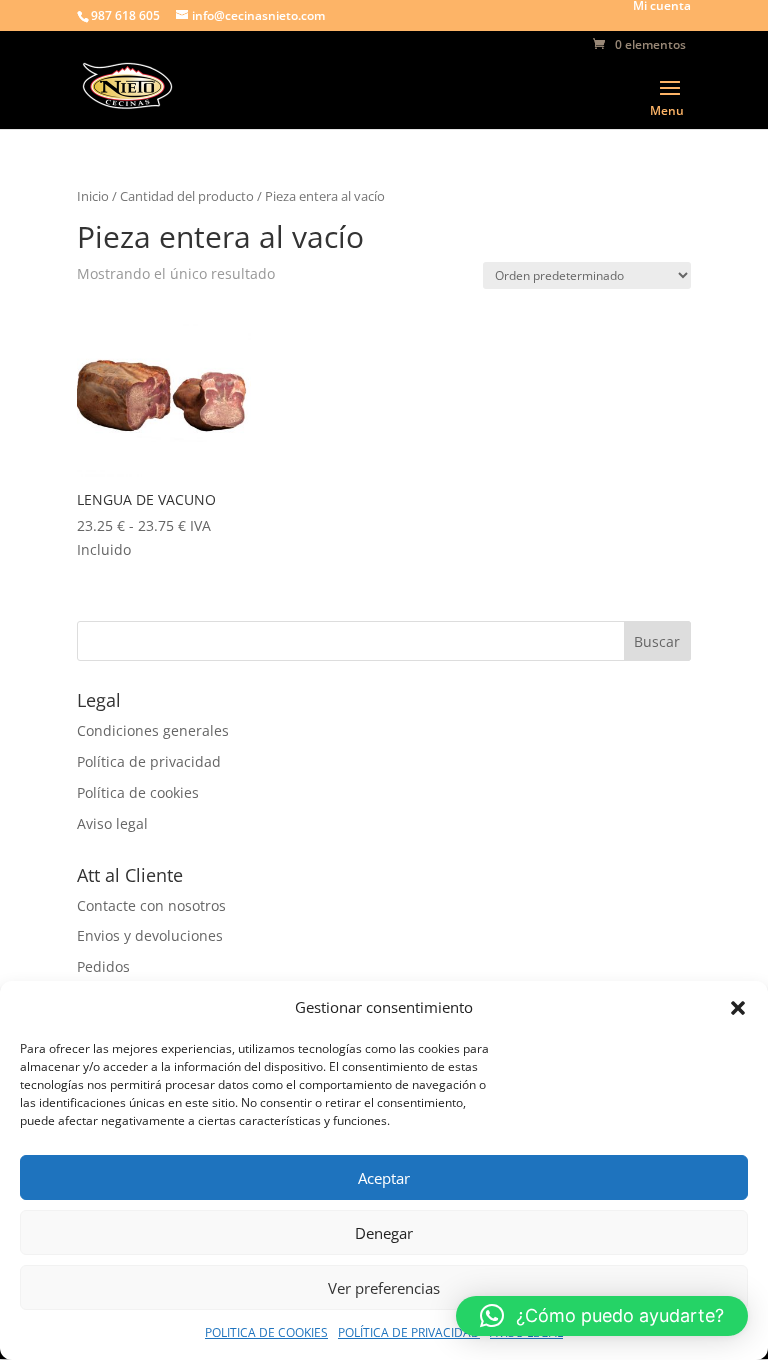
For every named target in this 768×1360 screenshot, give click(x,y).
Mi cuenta (662, 7)
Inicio (93, 196)
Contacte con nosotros (151, 905)
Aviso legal (112, 823)
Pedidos (103, 966)
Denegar (384, 1233)
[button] (738, 1008)
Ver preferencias (384, 1288)
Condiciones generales (153, 730)
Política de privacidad (149, 761)
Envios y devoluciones (150, 935)
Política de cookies (138, 792)
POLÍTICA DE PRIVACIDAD (409, 1332)
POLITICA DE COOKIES (266, 1332)
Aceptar (384, 1178)
